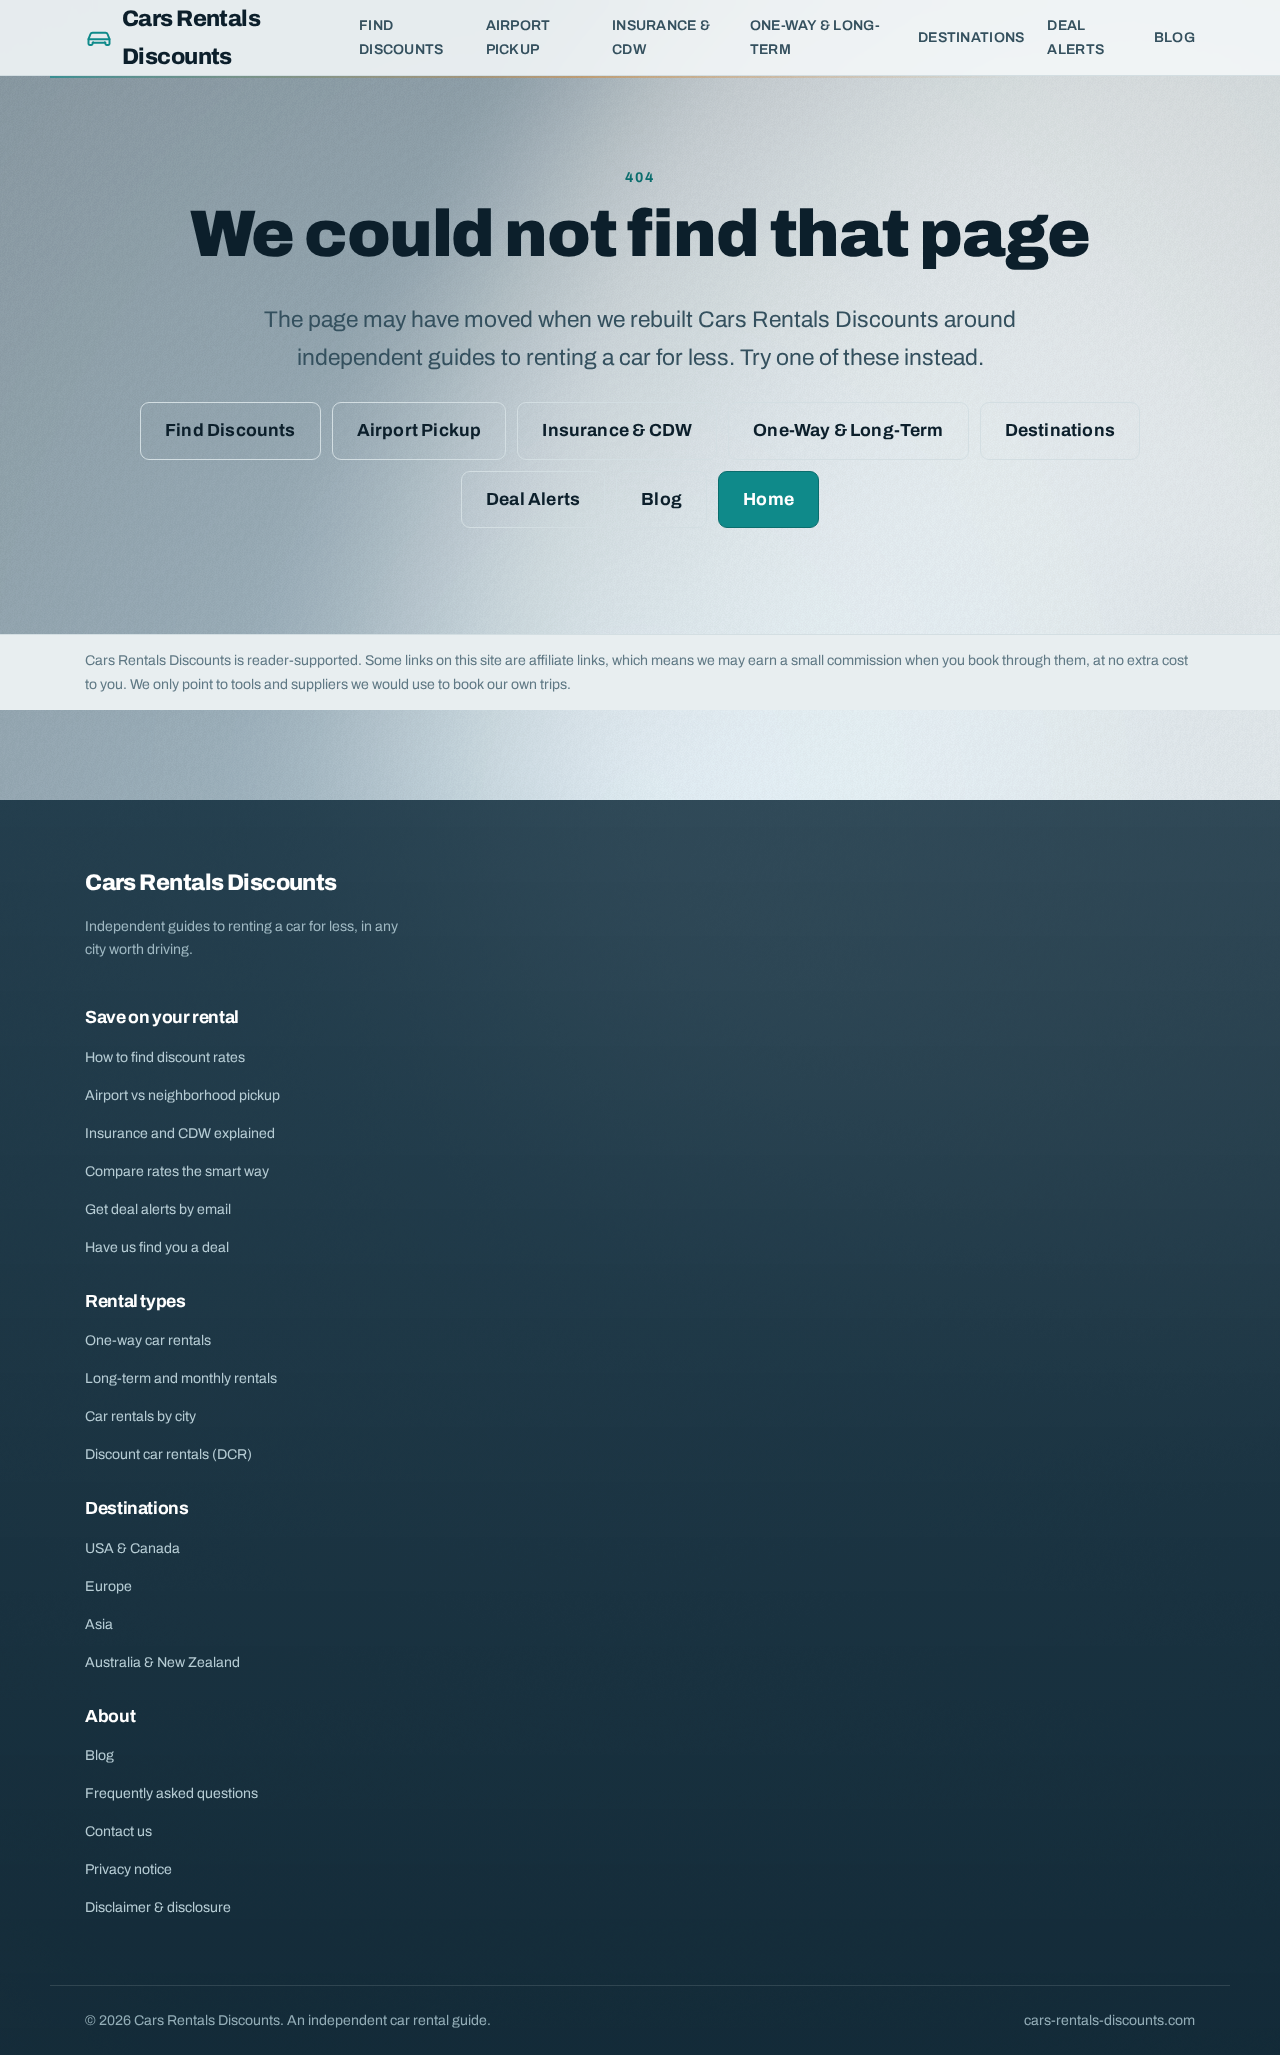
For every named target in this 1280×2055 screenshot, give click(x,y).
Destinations (971, 37)
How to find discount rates (165, 1057)
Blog (1174, 37)
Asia (99, 1624)
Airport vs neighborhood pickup (182, 1095)
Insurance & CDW (661, 37)
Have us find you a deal (157, 1247)
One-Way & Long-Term (815, 37)
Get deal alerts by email (158, 1209)
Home (768, 499)
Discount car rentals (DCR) (168, 1454)
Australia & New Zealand (162, 1662)
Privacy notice (128, 1869)
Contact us (118, 1831)
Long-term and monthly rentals (181, 1378)
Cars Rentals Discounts (191, 37)
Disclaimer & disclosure (158, 1907)
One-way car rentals (148, 1340)
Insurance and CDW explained (180, 1133)
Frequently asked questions (171, 1793)
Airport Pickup (518, 37)
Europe (108, 1586)
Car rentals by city (140, 1416)
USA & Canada (132, 1548)
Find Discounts (401, 37)
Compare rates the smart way (177, 1171)
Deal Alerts (1075, 37)
